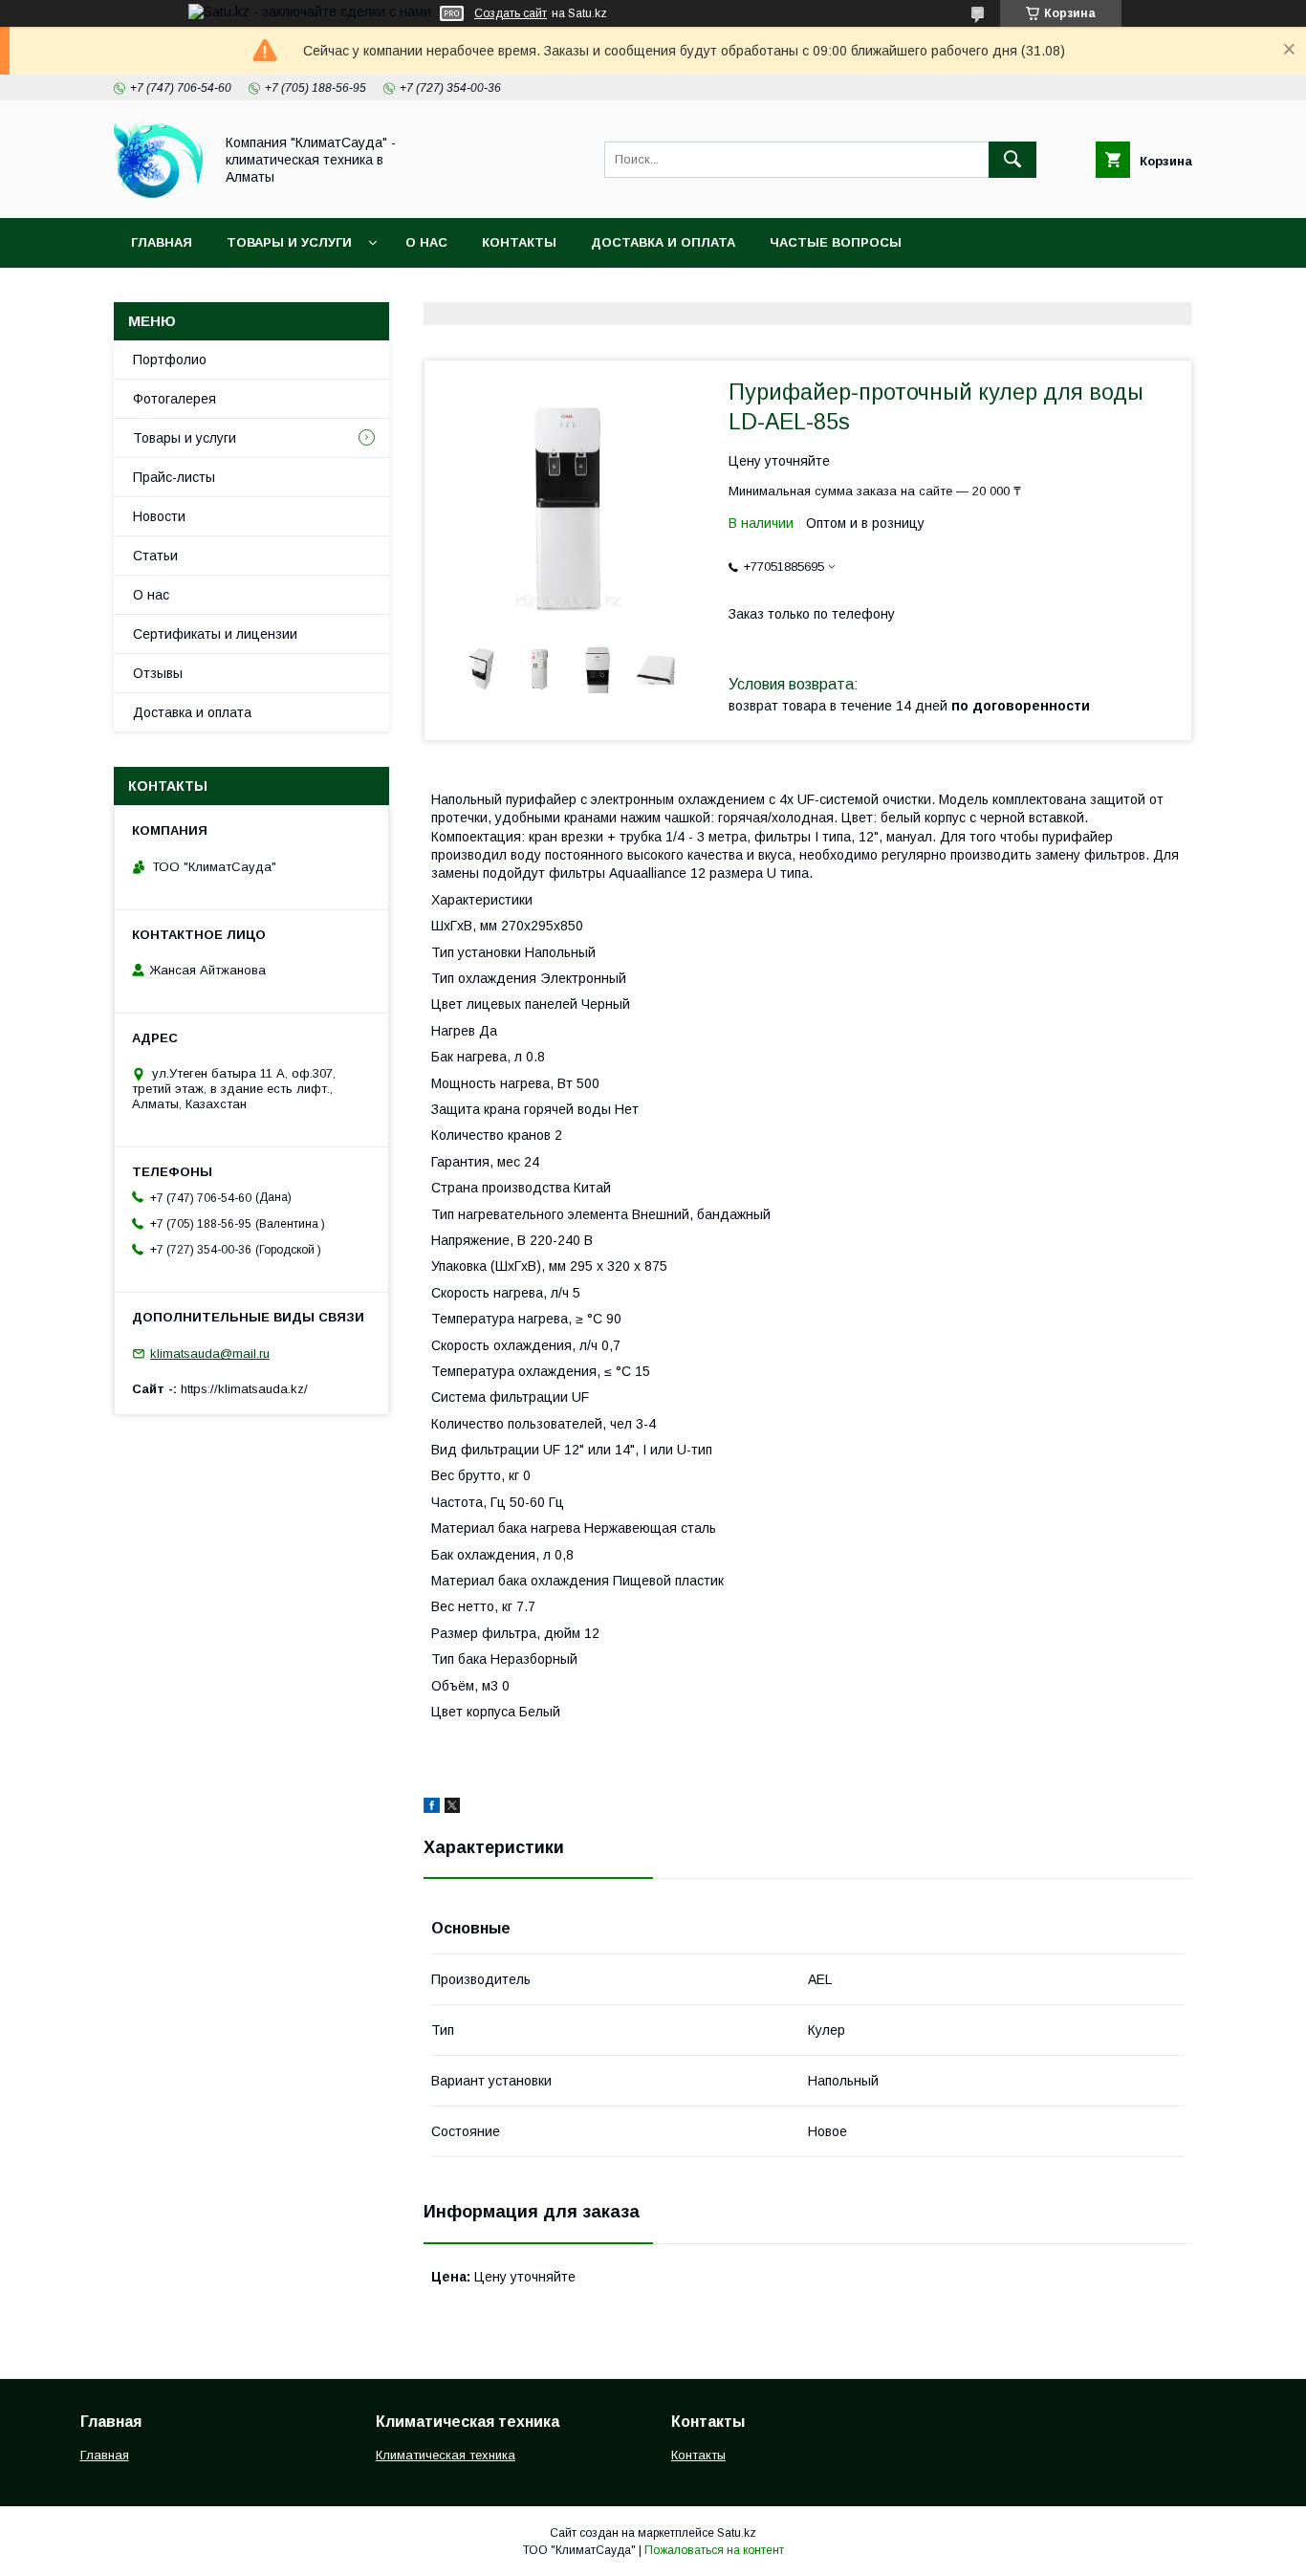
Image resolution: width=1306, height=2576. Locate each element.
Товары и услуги (289, 242)
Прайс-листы (174, 477)
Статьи (155, 556)
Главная (162, 242)
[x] (452, 1808)
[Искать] (1012, 160)
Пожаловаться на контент (714, 2550)
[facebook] (432, 1808)
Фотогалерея (174, 399)
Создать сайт (511, 13)
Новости (159, 516)
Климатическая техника (446, 2455)
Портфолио (170, 360)
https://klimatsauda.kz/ (244, 1389)
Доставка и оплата (663, 242)
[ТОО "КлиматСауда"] (158, 193)
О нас (426, 242)
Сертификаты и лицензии (215, 634)
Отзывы (158, 673)
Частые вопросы (836, 242)
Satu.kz (737, 2533)
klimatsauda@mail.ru (210, 1353)
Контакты (519, 242)
